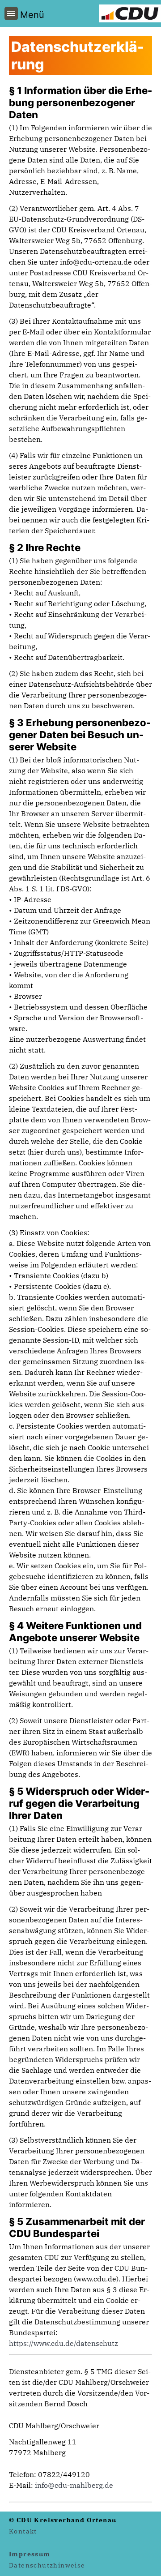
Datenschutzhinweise (47, 2565)
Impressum (30, 2554)
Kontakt (23, 2531)
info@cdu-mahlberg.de (74, 2485)
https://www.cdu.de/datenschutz (64, 2343)
